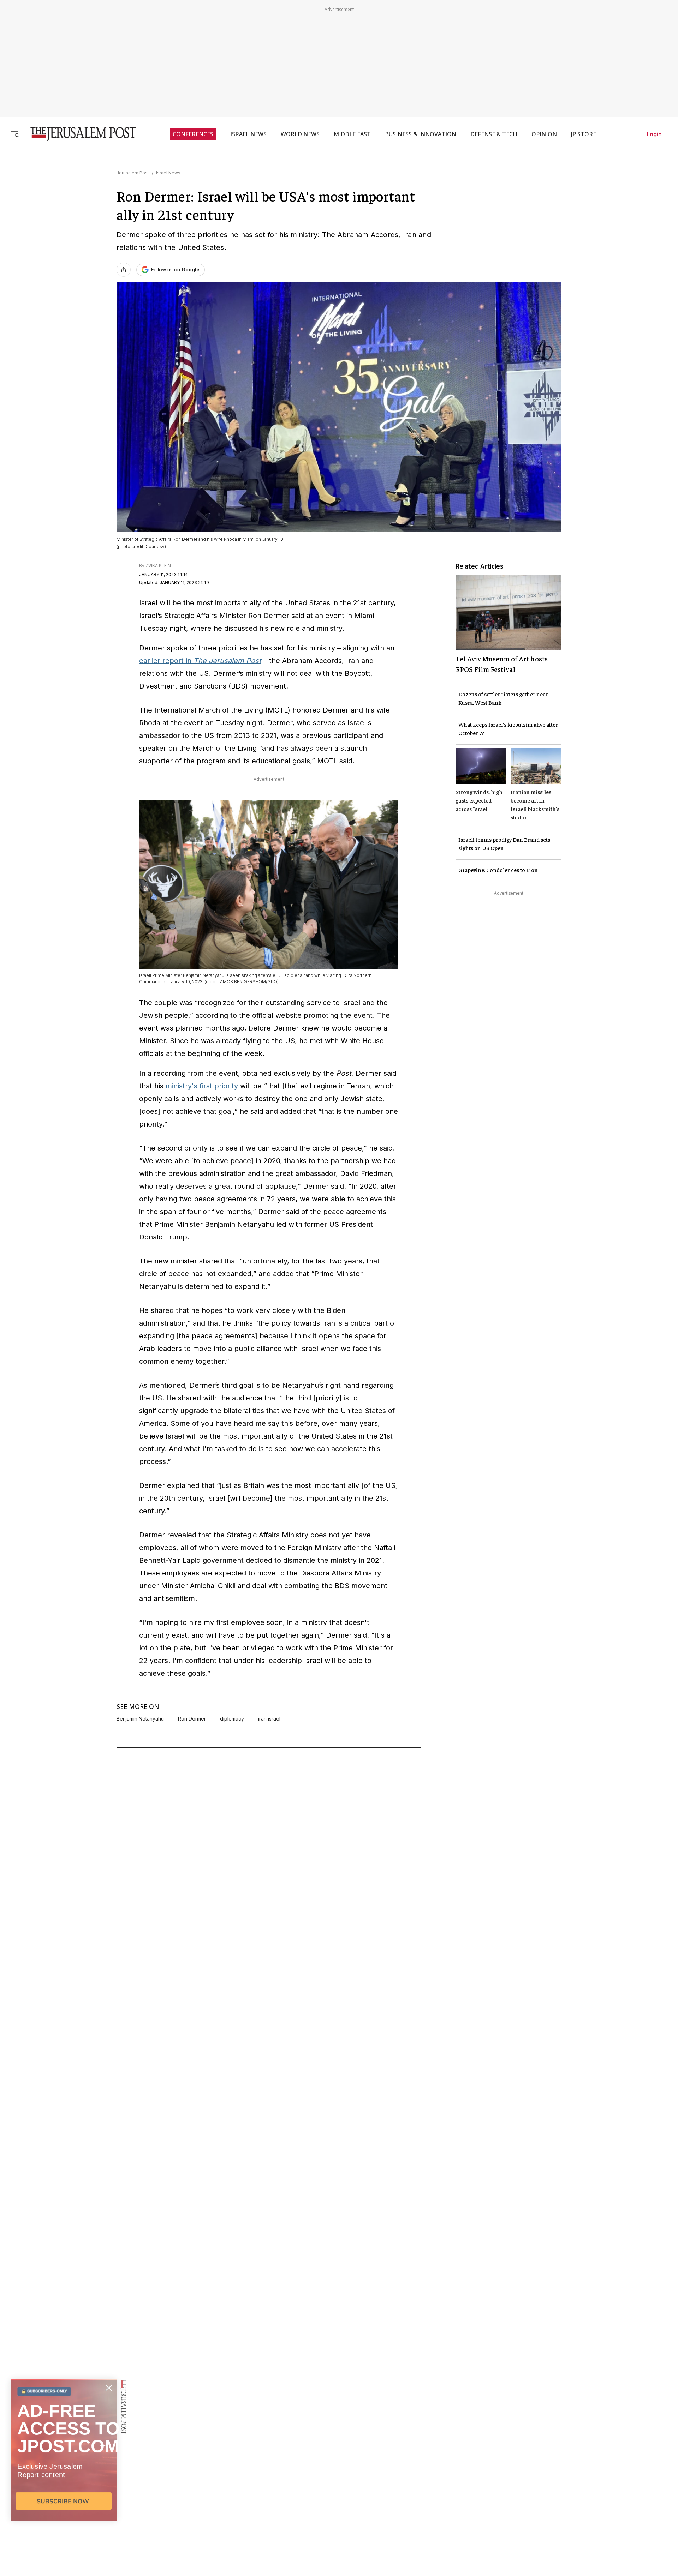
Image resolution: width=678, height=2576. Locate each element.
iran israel (269, 1719)
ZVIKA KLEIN (158, 566)
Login (654, 134)
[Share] (124, 270)
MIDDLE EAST (352, 134)
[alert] (64, 2495)
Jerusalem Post (133, 173)
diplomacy (232, 1719)
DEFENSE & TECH (494, 134)
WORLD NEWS (300, 134)
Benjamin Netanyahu (140, 1719)
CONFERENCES (193, 134)
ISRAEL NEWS (248, 134)
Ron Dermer (192, 1719)
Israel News (168, 173)
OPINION (544, 134)
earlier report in (200, 661)
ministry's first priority (202, 1086)
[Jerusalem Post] (79, 134)
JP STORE (584, 134)
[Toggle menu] (15, 134)
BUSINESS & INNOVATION (421, 134)
